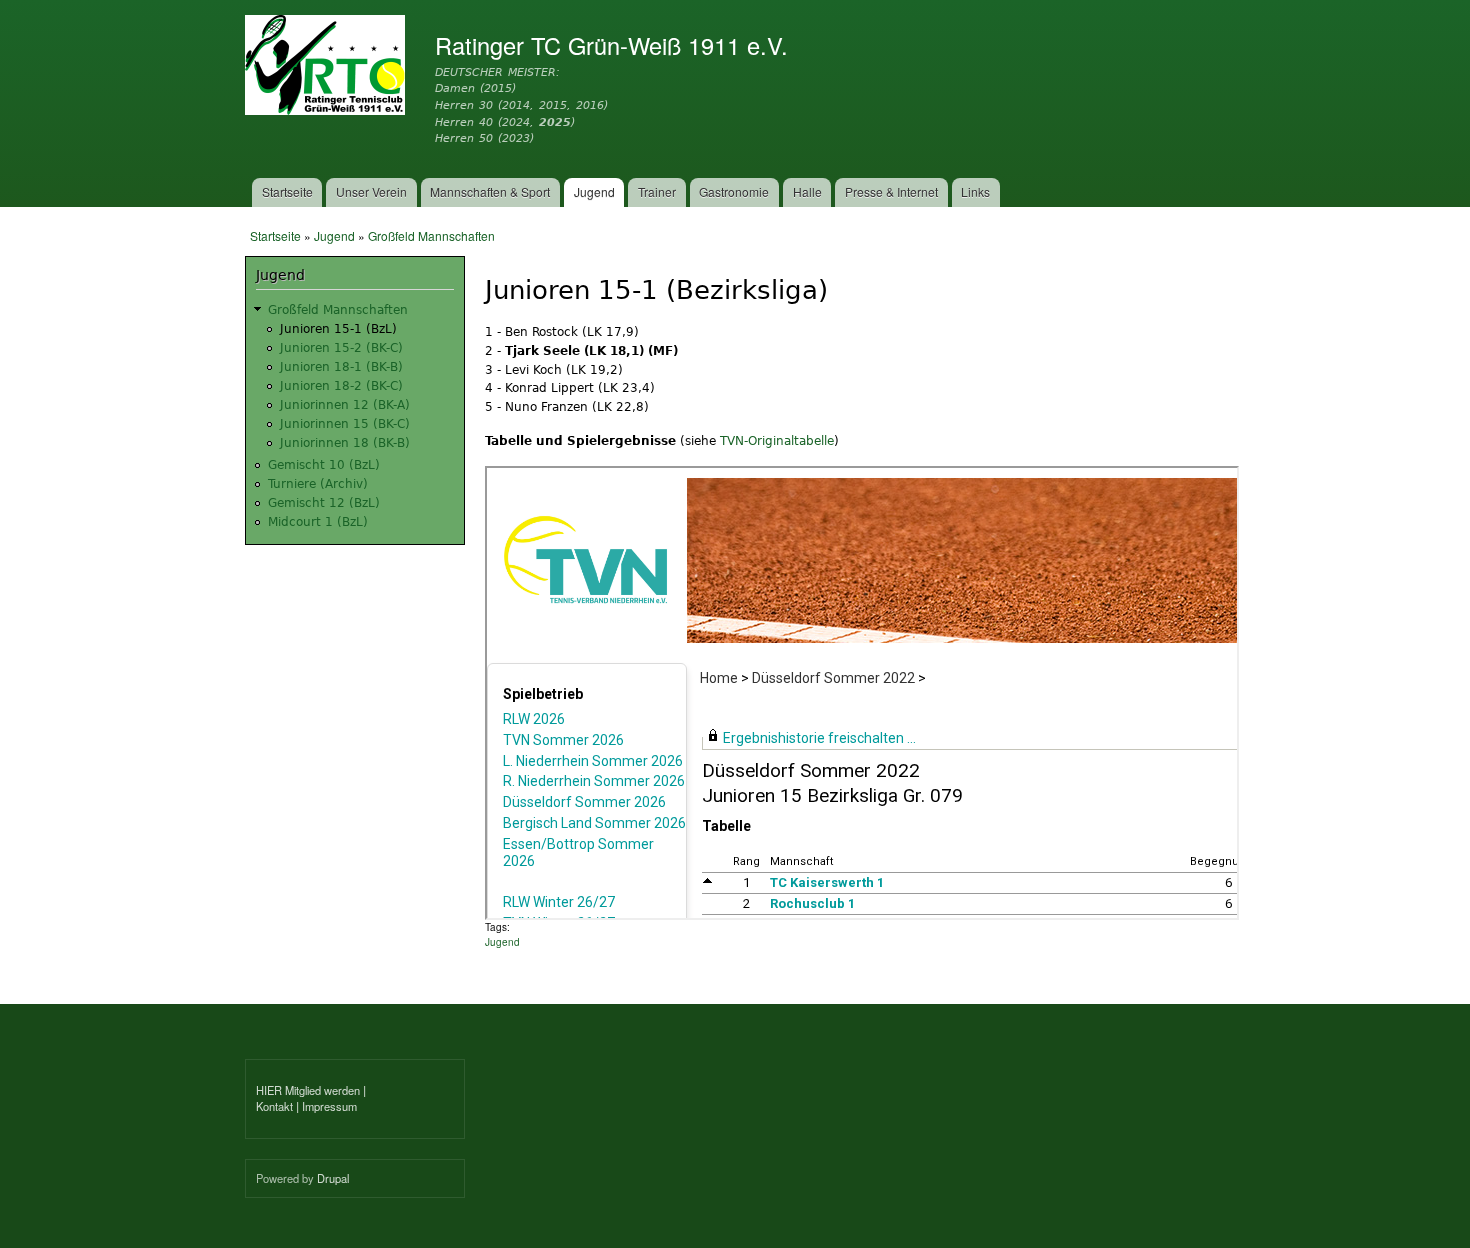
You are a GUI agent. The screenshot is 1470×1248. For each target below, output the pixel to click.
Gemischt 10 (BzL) (324, 465)
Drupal (333, 1178)
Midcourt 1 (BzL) (318, 522)
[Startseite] (327, 67)
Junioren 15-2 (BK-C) (341, 348)
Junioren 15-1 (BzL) (338, 329)
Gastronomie (734, 191)
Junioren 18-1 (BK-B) (341, 367)
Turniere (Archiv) (318, 484)
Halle (807, 191)
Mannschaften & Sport (490, 191)
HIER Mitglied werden (308, 1090)
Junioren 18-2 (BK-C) (341, 386)
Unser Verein (371, 191)
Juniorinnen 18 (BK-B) (345, 443)
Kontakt (274, 1106)
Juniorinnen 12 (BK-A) (345, 405)
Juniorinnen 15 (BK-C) (345, 424)
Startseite (287, 191)
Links (975, 191)
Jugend (594, 191)
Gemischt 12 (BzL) (324, 503)
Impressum (329, 1106)
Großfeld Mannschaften (431, 235)
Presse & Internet (891, 191)
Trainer (657, 191)
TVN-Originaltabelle (777, 440)
